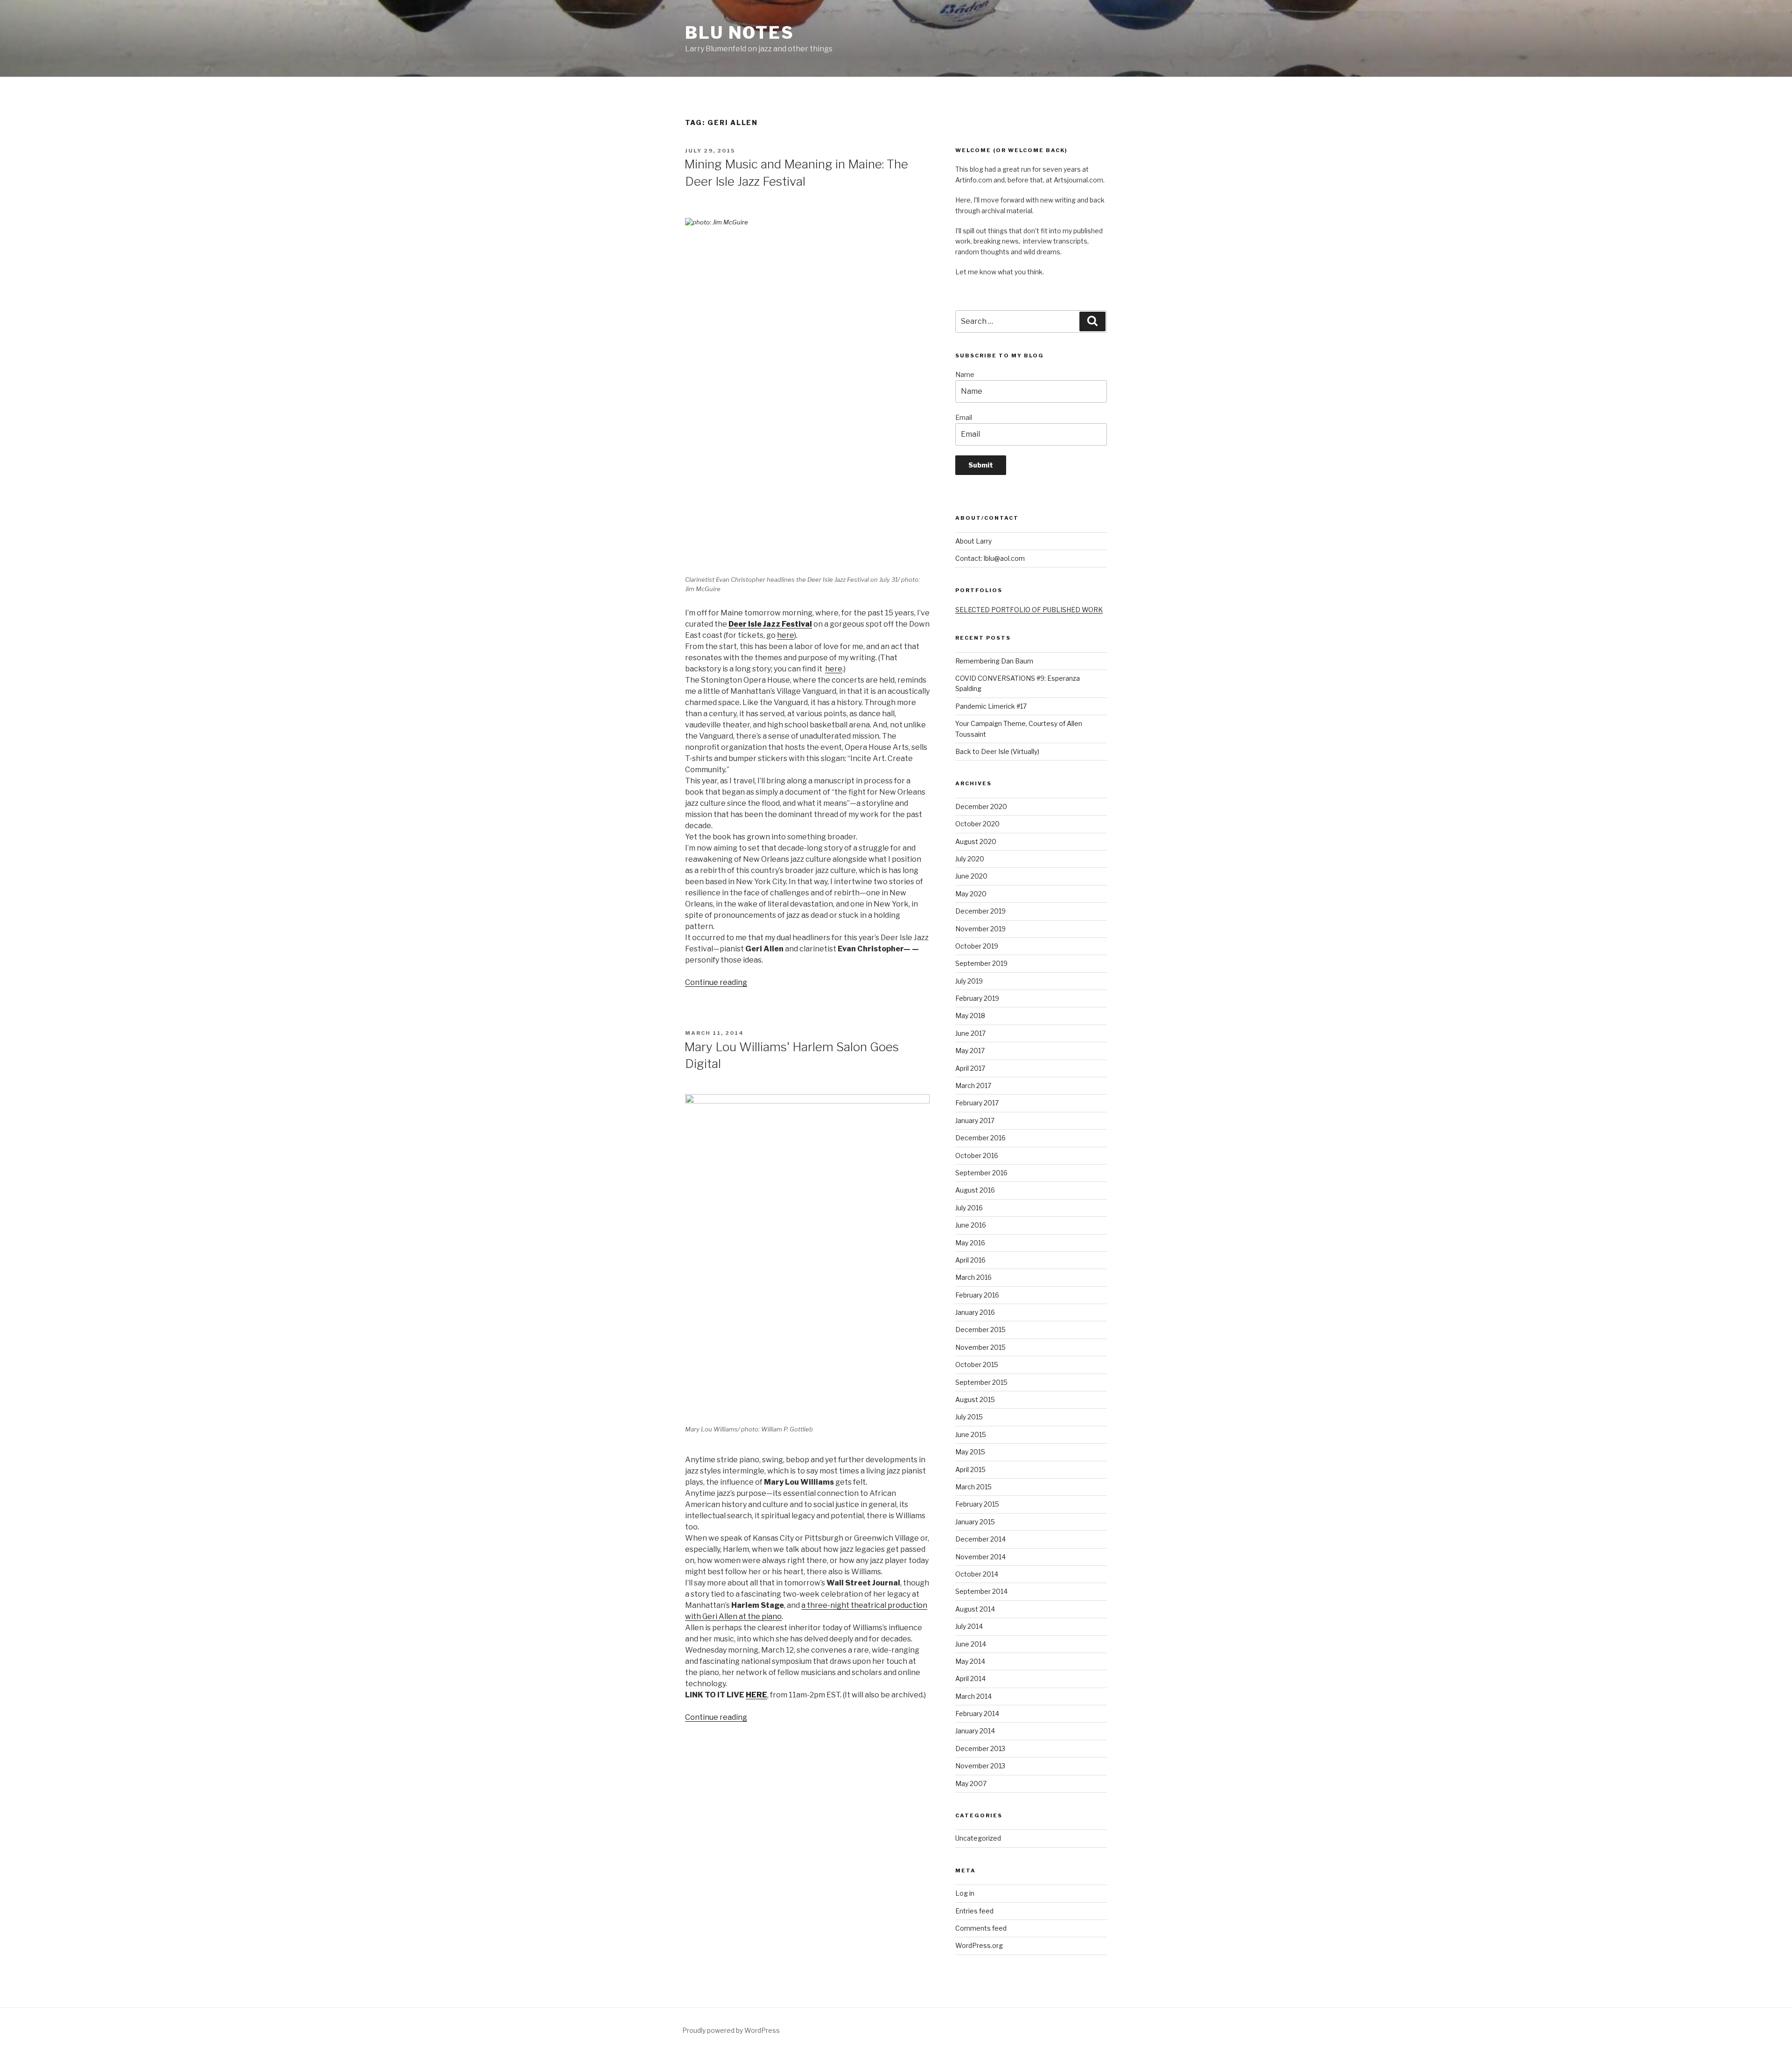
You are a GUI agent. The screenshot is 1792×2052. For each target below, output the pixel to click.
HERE (756, 1695)
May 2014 (970, 1661)
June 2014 (971, 1644)
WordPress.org (979, 1945)
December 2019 (980, 911)
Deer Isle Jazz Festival (770, 624)
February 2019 (977, 998)
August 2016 (975, 1190)
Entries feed (974, 1911)
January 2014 (975, 1731)
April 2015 (970, 1469)
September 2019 (981, 963)
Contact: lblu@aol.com (990, 558)
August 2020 (976, 841)
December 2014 (980, 1539)
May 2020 (971, 894)
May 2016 (970, 1243)
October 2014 (977, 1574)
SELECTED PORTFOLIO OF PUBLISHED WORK (1029, 610)
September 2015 (981, 1382)
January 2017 (975, 1120)
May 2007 (971, 1783)
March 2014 (973, 1696)
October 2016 (977, 1155)
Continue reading (716, 982)
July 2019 (969, 981)
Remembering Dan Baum (994, 661)
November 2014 (980, 1557)
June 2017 (970, 1033)
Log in (965, 1893)
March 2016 (973, 1277)
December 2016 (980, 1138)
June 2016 (971, 1225)
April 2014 (970, 1679)
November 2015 (980, 1347)
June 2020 (971, 876)
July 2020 (970, 859)
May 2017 (970, 1050)
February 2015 (977, 1504)
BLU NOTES (740, 33)
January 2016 (975, 1312)
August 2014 (975, 1609)
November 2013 (980, 1766)
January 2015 (975, 1522)
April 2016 (970, 1260)
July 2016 (969, 1208)
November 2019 (980, 929)
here (786, 635)
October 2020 (977, 824)
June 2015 (971, 1434)
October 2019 (977, 946)
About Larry (973, 541)
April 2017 (970, 1068)
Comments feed (981, 1928)
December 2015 (980, 1330)
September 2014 (981, 1591)
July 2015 (969, 1417)
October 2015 (977, 1365)
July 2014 (969, 1626)
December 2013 (980, 1748)
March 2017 (973, 1085)
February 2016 (977, 1295)
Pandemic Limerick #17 (991, 706)
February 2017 (977, 1103)
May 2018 (970, 1016)
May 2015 (970, 1452)
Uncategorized (978, 1838)
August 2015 (975, 1399)
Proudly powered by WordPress (731, 2030)
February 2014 (977, 1713)
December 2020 (981, 806)
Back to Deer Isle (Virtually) (997, 751)
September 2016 (981, 1173)
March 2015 (973, 1487)
